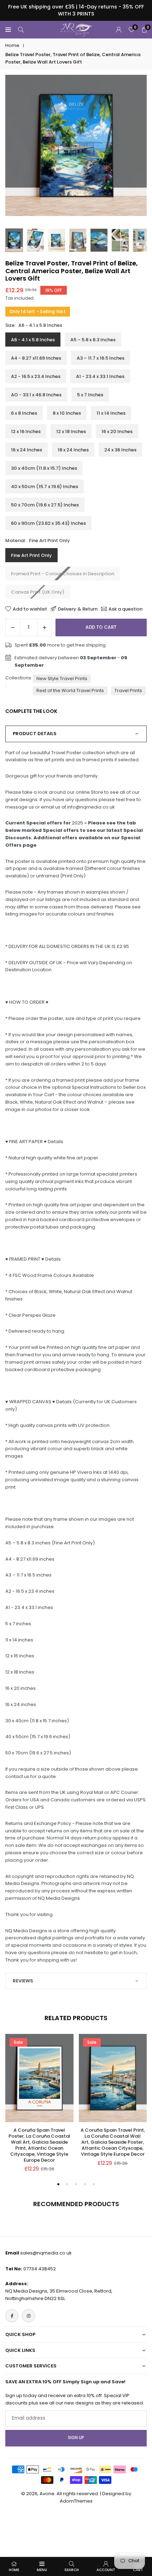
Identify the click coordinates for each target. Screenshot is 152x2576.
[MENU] (8, 30)
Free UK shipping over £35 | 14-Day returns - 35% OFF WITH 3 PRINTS (76, 10)
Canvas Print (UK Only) (38, 592)
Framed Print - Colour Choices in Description (63, 574)
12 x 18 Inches (71, 431)
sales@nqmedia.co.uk (46, 2253)
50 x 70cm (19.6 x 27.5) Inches (45, 505)
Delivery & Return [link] (78, 609)
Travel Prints (128, 690)
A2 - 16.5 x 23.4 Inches (36, 376)
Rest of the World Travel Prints (70, 690)
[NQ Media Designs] (76, 29)
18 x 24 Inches (73, 450)
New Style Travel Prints (62, 678)
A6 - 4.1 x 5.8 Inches (33, 340)
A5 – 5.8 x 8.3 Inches (93, 340)
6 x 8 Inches (24, 413)
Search (72, 2570)
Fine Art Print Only (31, 555)
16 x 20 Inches (117, 431)
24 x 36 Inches (120, 450)
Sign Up (76, 2438)
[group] (76, 145)
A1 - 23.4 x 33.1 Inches (100, 376)
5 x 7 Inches (90, 395)
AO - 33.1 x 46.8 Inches (36, 395)
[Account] (119, 30)
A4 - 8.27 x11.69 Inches (36, 358)
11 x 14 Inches (111, 413)
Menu (42, 2570)
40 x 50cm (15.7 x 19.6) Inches (45, 487)
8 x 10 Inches (67, 413)
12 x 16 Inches (26, 431)
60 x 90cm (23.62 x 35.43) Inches (48, 523)
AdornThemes (76, 2501)
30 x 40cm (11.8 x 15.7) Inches (44, 468)
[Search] (21, 30)
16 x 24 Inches (27, 450)
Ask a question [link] (125, 609)
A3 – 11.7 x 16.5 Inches (101, 358)
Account (106, 2570)
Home (12, 45)
